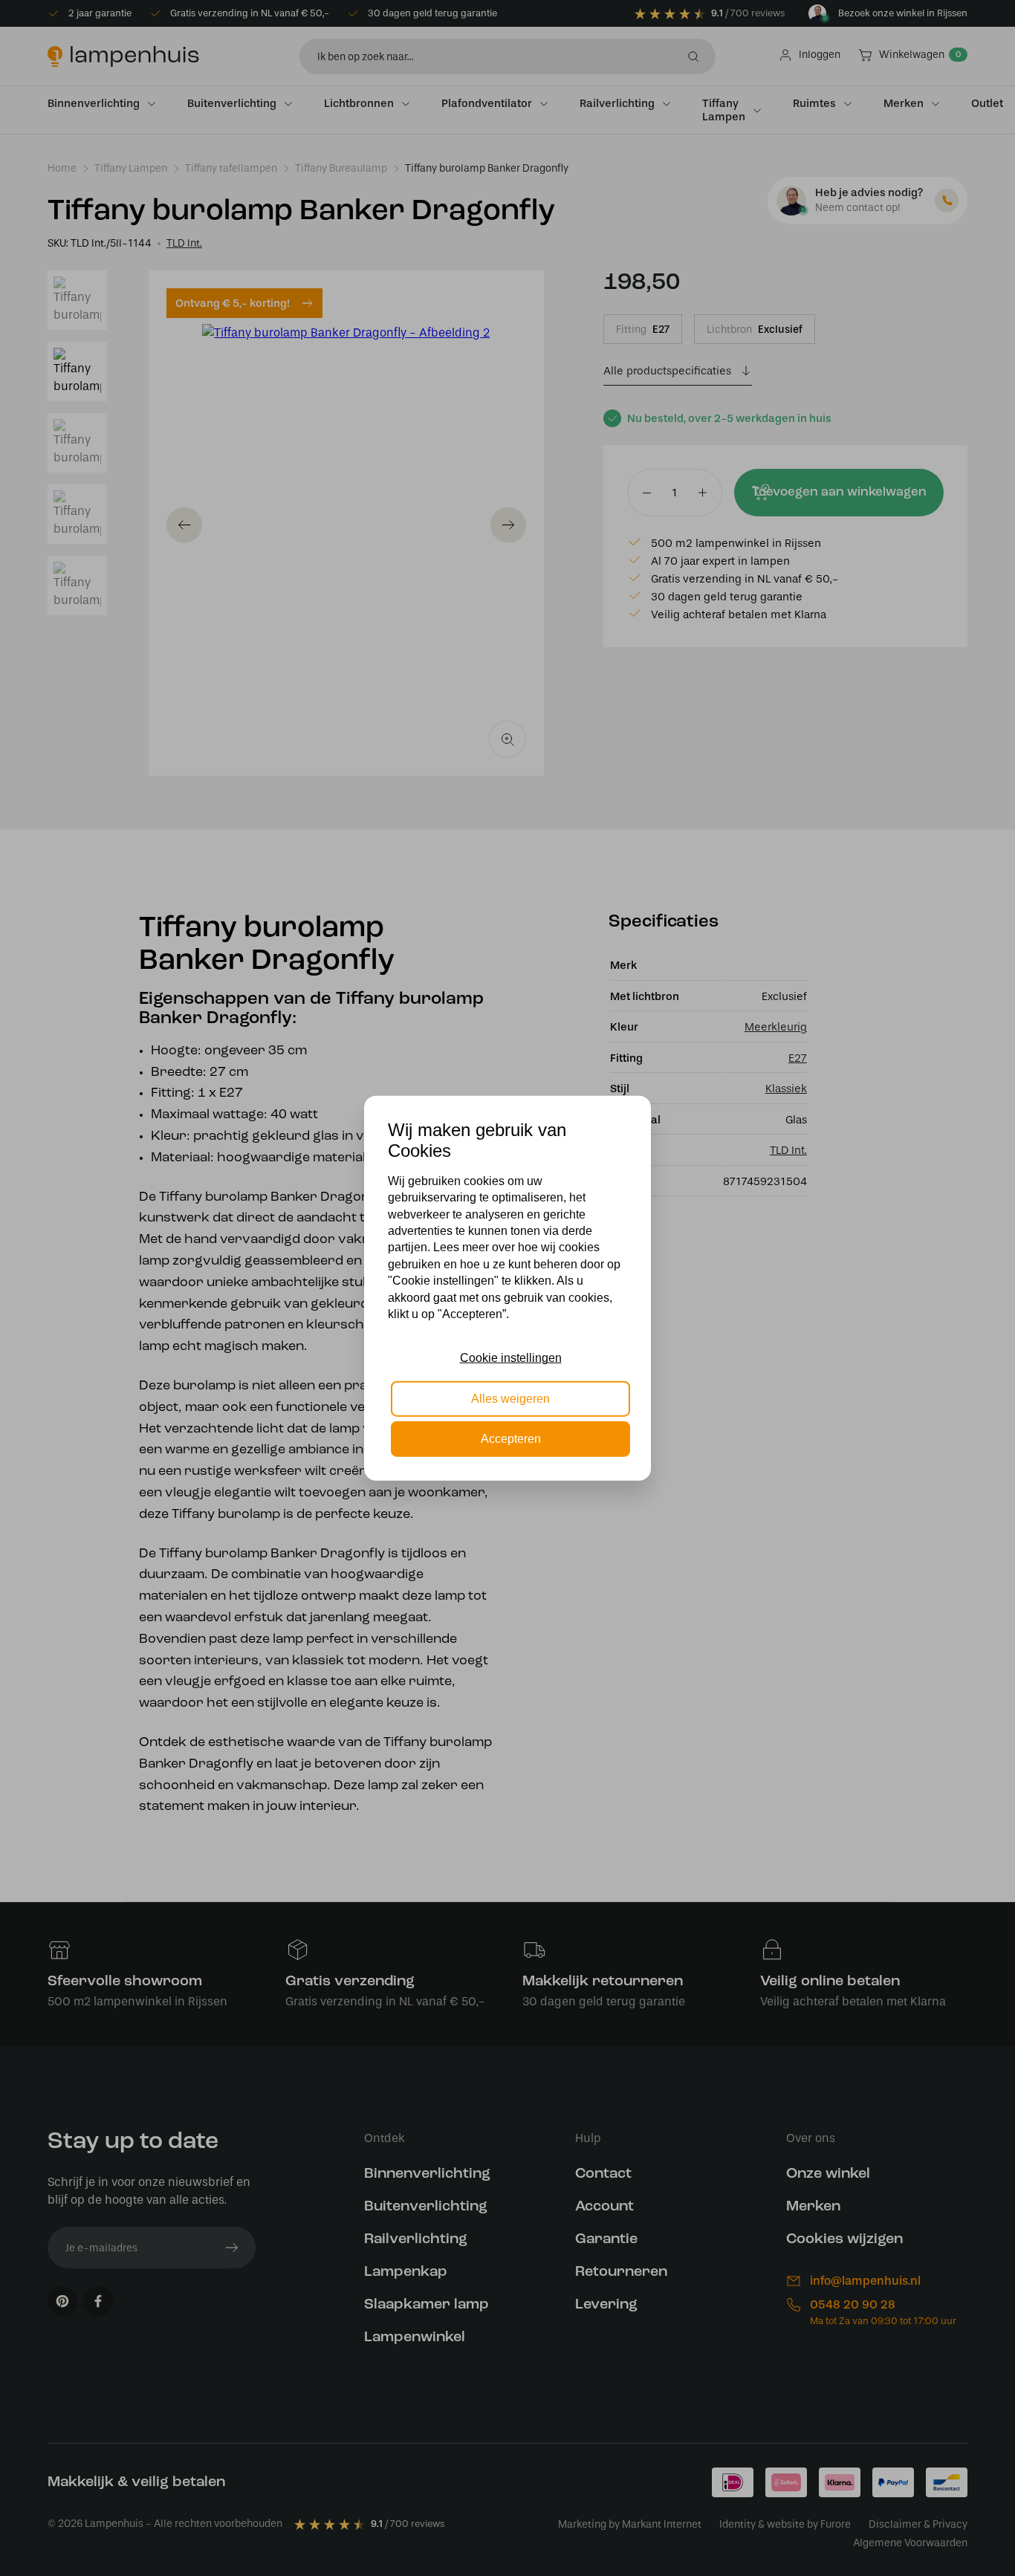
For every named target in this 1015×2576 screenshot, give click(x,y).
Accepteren (511, 1439)
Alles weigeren (510, 1398)
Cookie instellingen (511, 1358)
